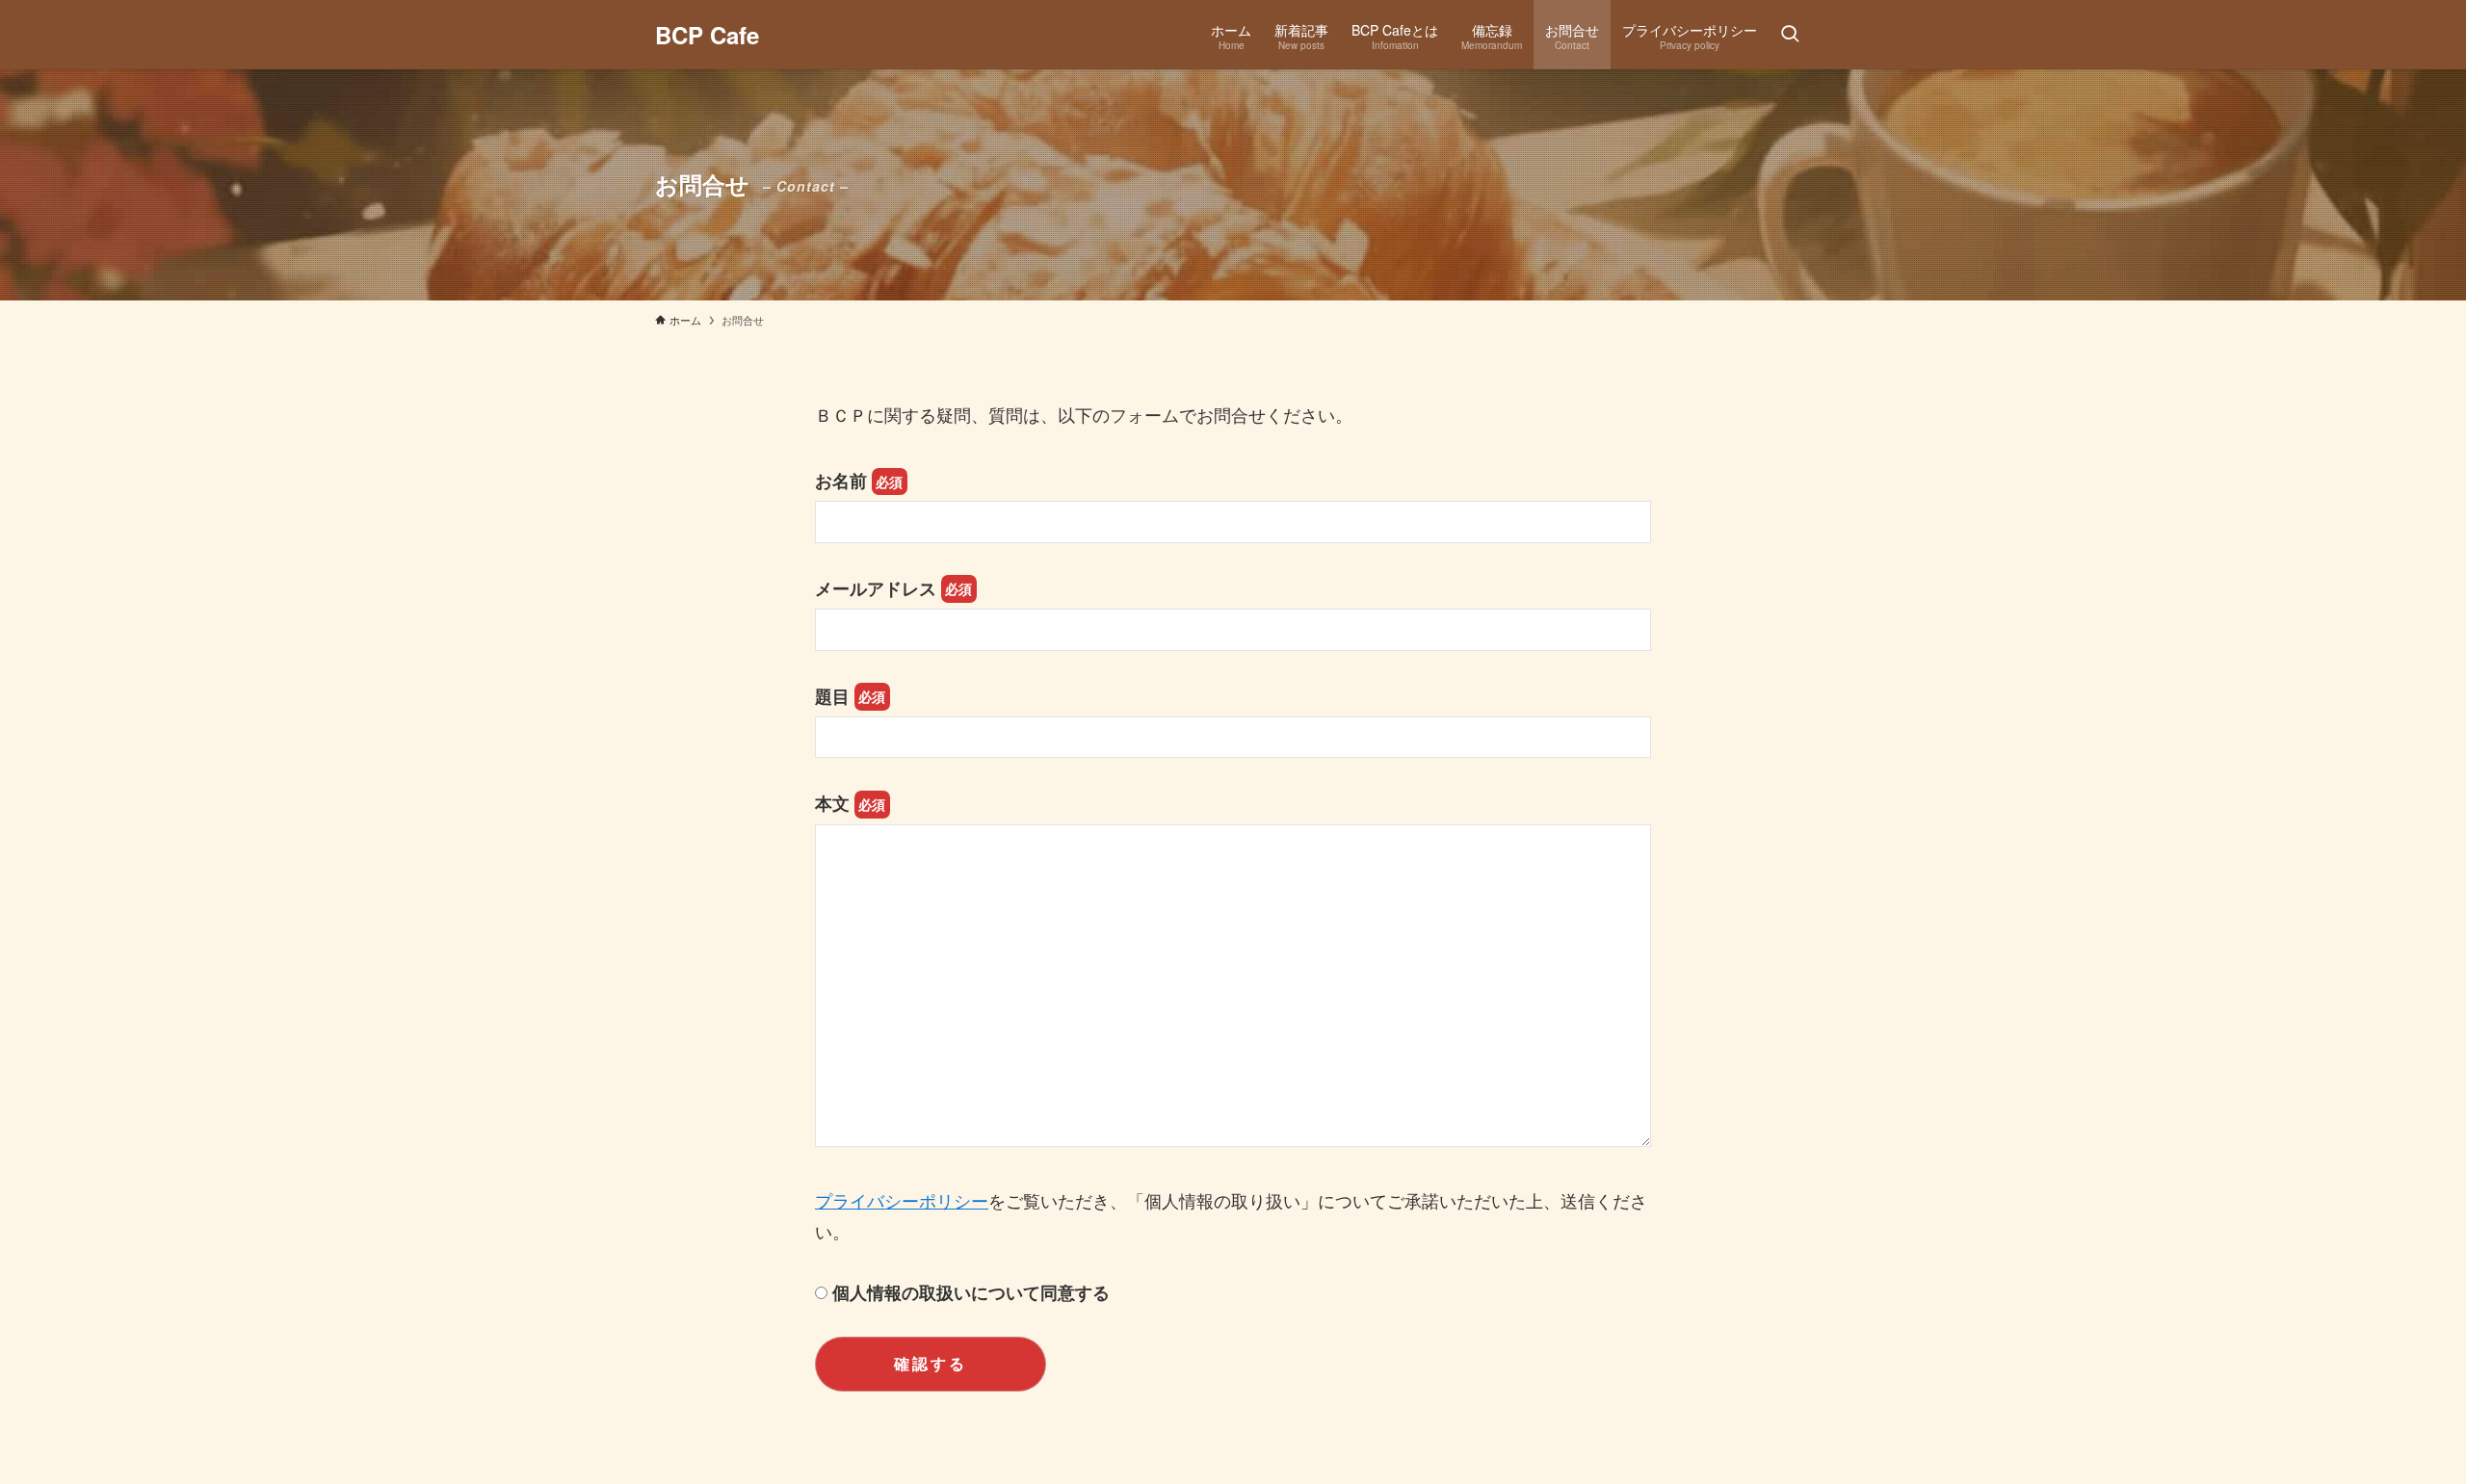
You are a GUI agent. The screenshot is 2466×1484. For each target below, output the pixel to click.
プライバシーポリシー (902, 1200)
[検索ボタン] (1790, 35)
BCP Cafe (707, 35)
